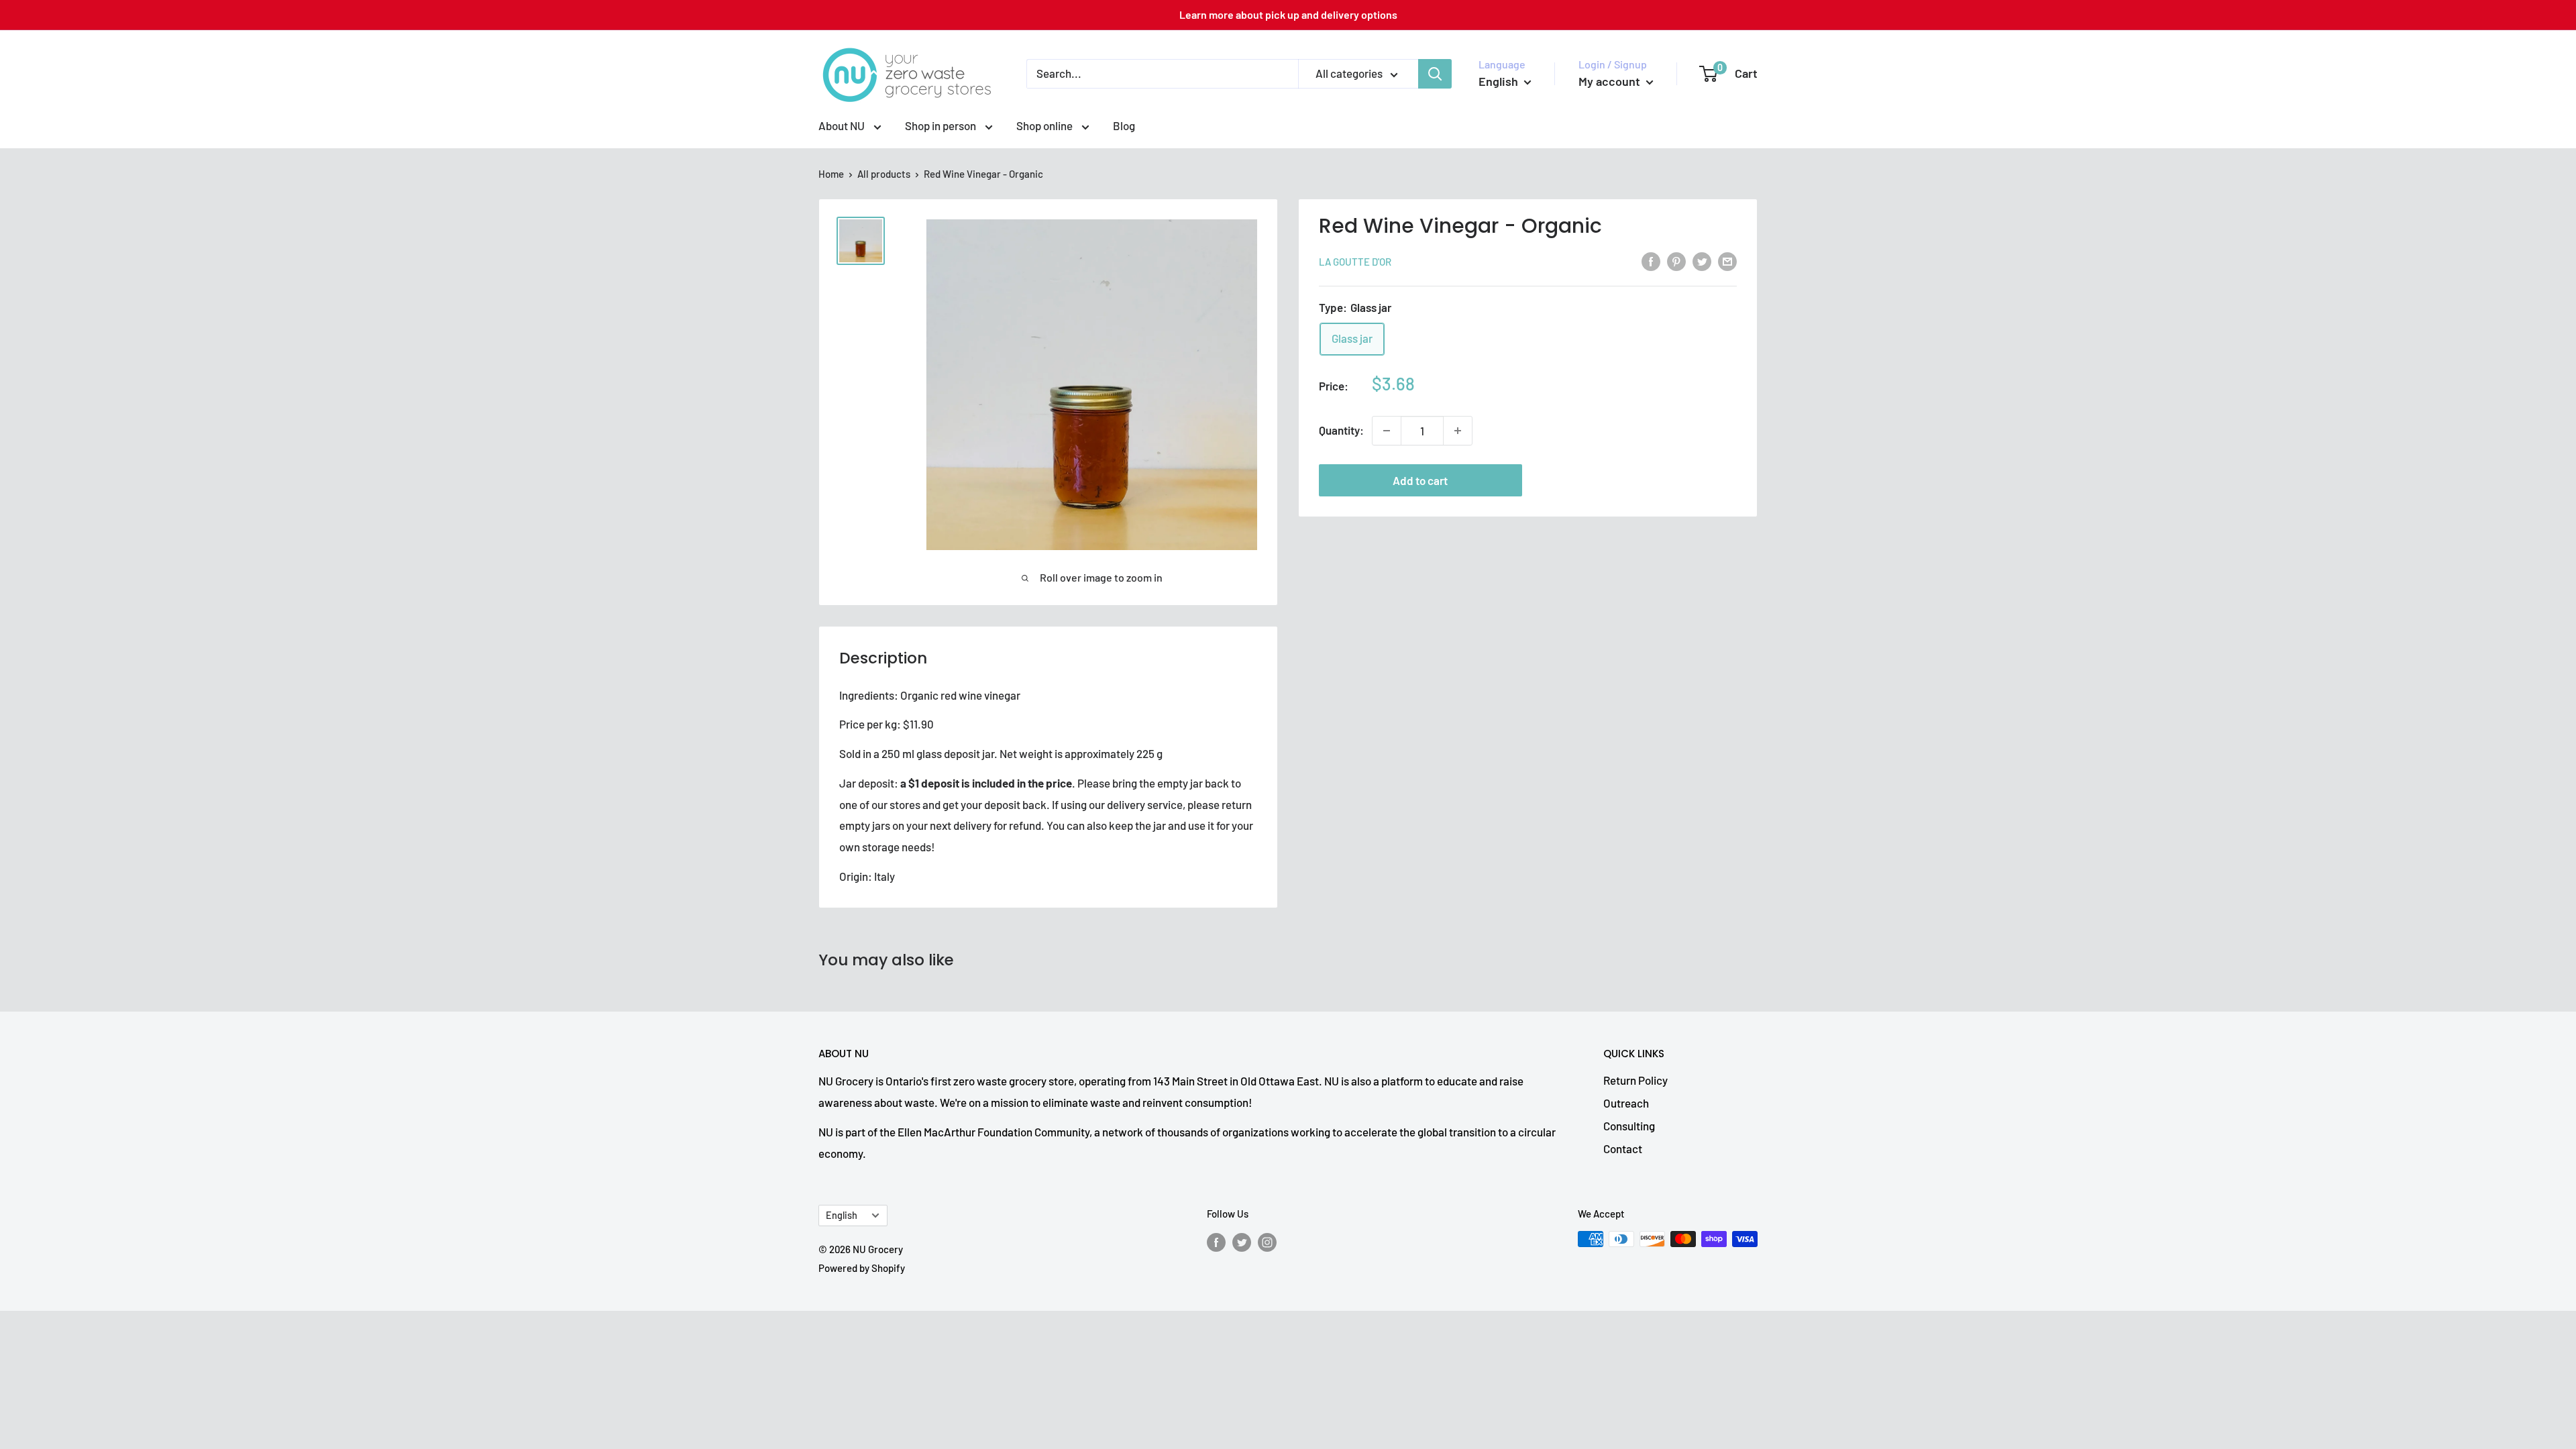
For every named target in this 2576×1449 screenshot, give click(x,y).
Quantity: (1341, 430)
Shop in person (942, 125)
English (842, 1215)
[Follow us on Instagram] (1267, 1241)
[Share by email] (1727, 260)
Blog (1124, 125)
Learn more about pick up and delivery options (1288, 14)
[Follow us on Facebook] (1216, 1241)
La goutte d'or (1355, 262)
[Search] (1435, 74)
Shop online (1045, 125)
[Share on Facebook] (1651, 260)
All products (884, 174)
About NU (843, 125)
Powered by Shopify (862, 1268)
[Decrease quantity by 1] (1387, 431)
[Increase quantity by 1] (1458, 431)
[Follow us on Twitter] (1242, 1241)
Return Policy (1635, 1080)
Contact (1623, 1148)
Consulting (1629, 1126)
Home (831, 174)
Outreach (1626, 1103)
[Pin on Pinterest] (1676, 260)
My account (1611, 81)
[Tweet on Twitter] (1702, 260)
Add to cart (1420, 480)
